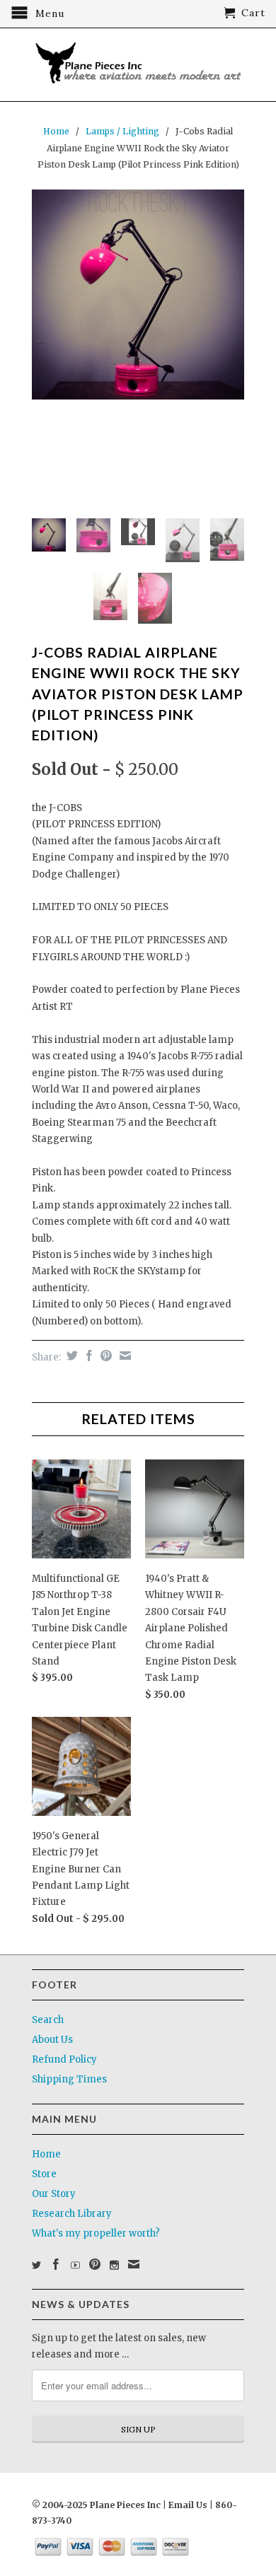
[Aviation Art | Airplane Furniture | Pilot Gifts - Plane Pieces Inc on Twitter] (36, 2265)
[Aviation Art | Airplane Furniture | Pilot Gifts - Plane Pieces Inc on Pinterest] (95, 2264)
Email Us (187, 2505)
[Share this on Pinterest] (104, 1356)
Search (48, 2020)
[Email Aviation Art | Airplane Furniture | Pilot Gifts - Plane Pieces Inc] (134, 2264)
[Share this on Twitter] (70, 1356)
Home (46, 2154)
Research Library (72, 2214)
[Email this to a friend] (123, 1356)
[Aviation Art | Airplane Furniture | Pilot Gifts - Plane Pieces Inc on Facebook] (56, 2264)
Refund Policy (64, 2059)
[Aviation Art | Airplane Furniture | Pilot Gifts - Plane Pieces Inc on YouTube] (75, 2265)
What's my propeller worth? (96, 2233)
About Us (52, 2040)
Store (44, 2174)
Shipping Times (69, 2079)
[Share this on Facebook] (87, 1356)
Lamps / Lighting (122, 131)
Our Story (54, 2194)
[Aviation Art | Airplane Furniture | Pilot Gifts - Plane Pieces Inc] (138, 65)
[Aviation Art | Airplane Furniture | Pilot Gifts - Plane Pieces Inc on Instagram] (114, 2265)
